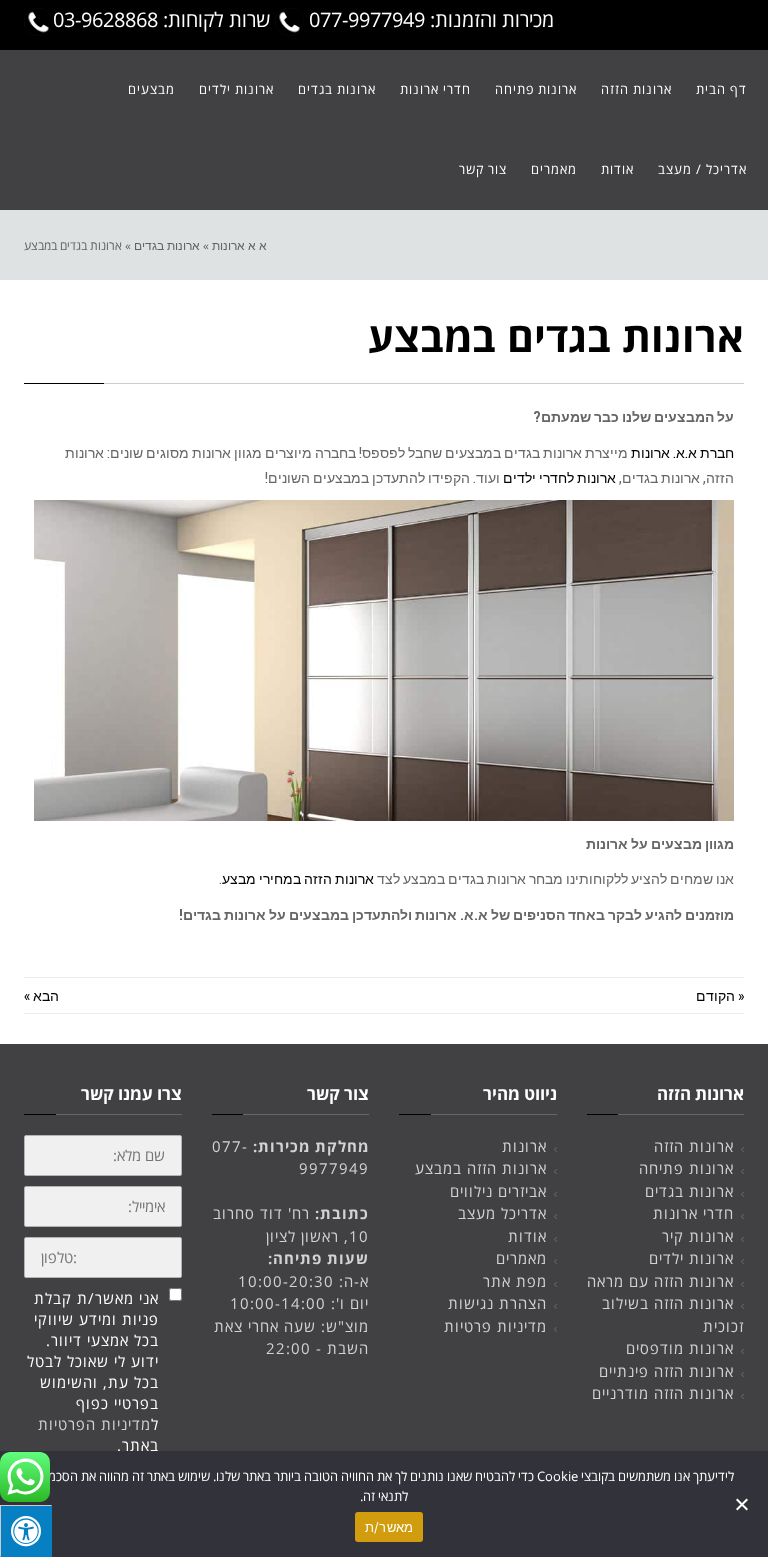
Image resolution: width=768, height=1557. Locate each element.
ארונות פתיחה (686, 1168)
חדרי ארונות (693, 1213)
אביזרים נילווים (498, 1191)
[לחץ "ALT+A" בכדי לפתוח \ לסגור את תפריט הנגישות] (26, 1531)
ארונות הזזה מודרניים (663, 1393)
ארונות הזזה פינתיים (666, 1371)
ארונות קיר (698, 1236)
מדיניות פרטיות (495, 1326)
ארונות (524, 1146)
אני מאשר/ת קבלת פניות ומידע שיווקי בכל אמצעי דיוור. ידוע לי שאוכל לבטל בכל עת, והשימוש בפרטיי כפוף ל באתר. (93, 1371)
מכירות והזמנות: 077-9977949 (429, 19)
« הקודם (720, 995)
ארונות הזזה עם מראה (660, 1281)
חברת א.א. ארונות (682, 452)
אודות (527, 1236)
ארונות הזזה (694, 1146)
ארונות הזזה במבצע (481, 1168)
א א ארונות (239, 245)
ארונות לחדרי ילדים (559, 477)
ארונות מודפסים (680, 1348)
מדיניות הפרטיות (94, 1424)
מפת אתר (515, 1281)
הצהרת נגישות (497, 1303)
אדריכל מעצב (502, 1213)
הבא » (41, 995)
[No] (743, 1504)
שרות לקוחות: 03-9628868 (164, 19)
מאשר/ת (389, 1527)
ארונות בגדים (167, 245)
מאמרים (521, 1258)
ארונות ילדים (691, 1258)
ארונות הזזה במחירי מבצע (298, 878)
